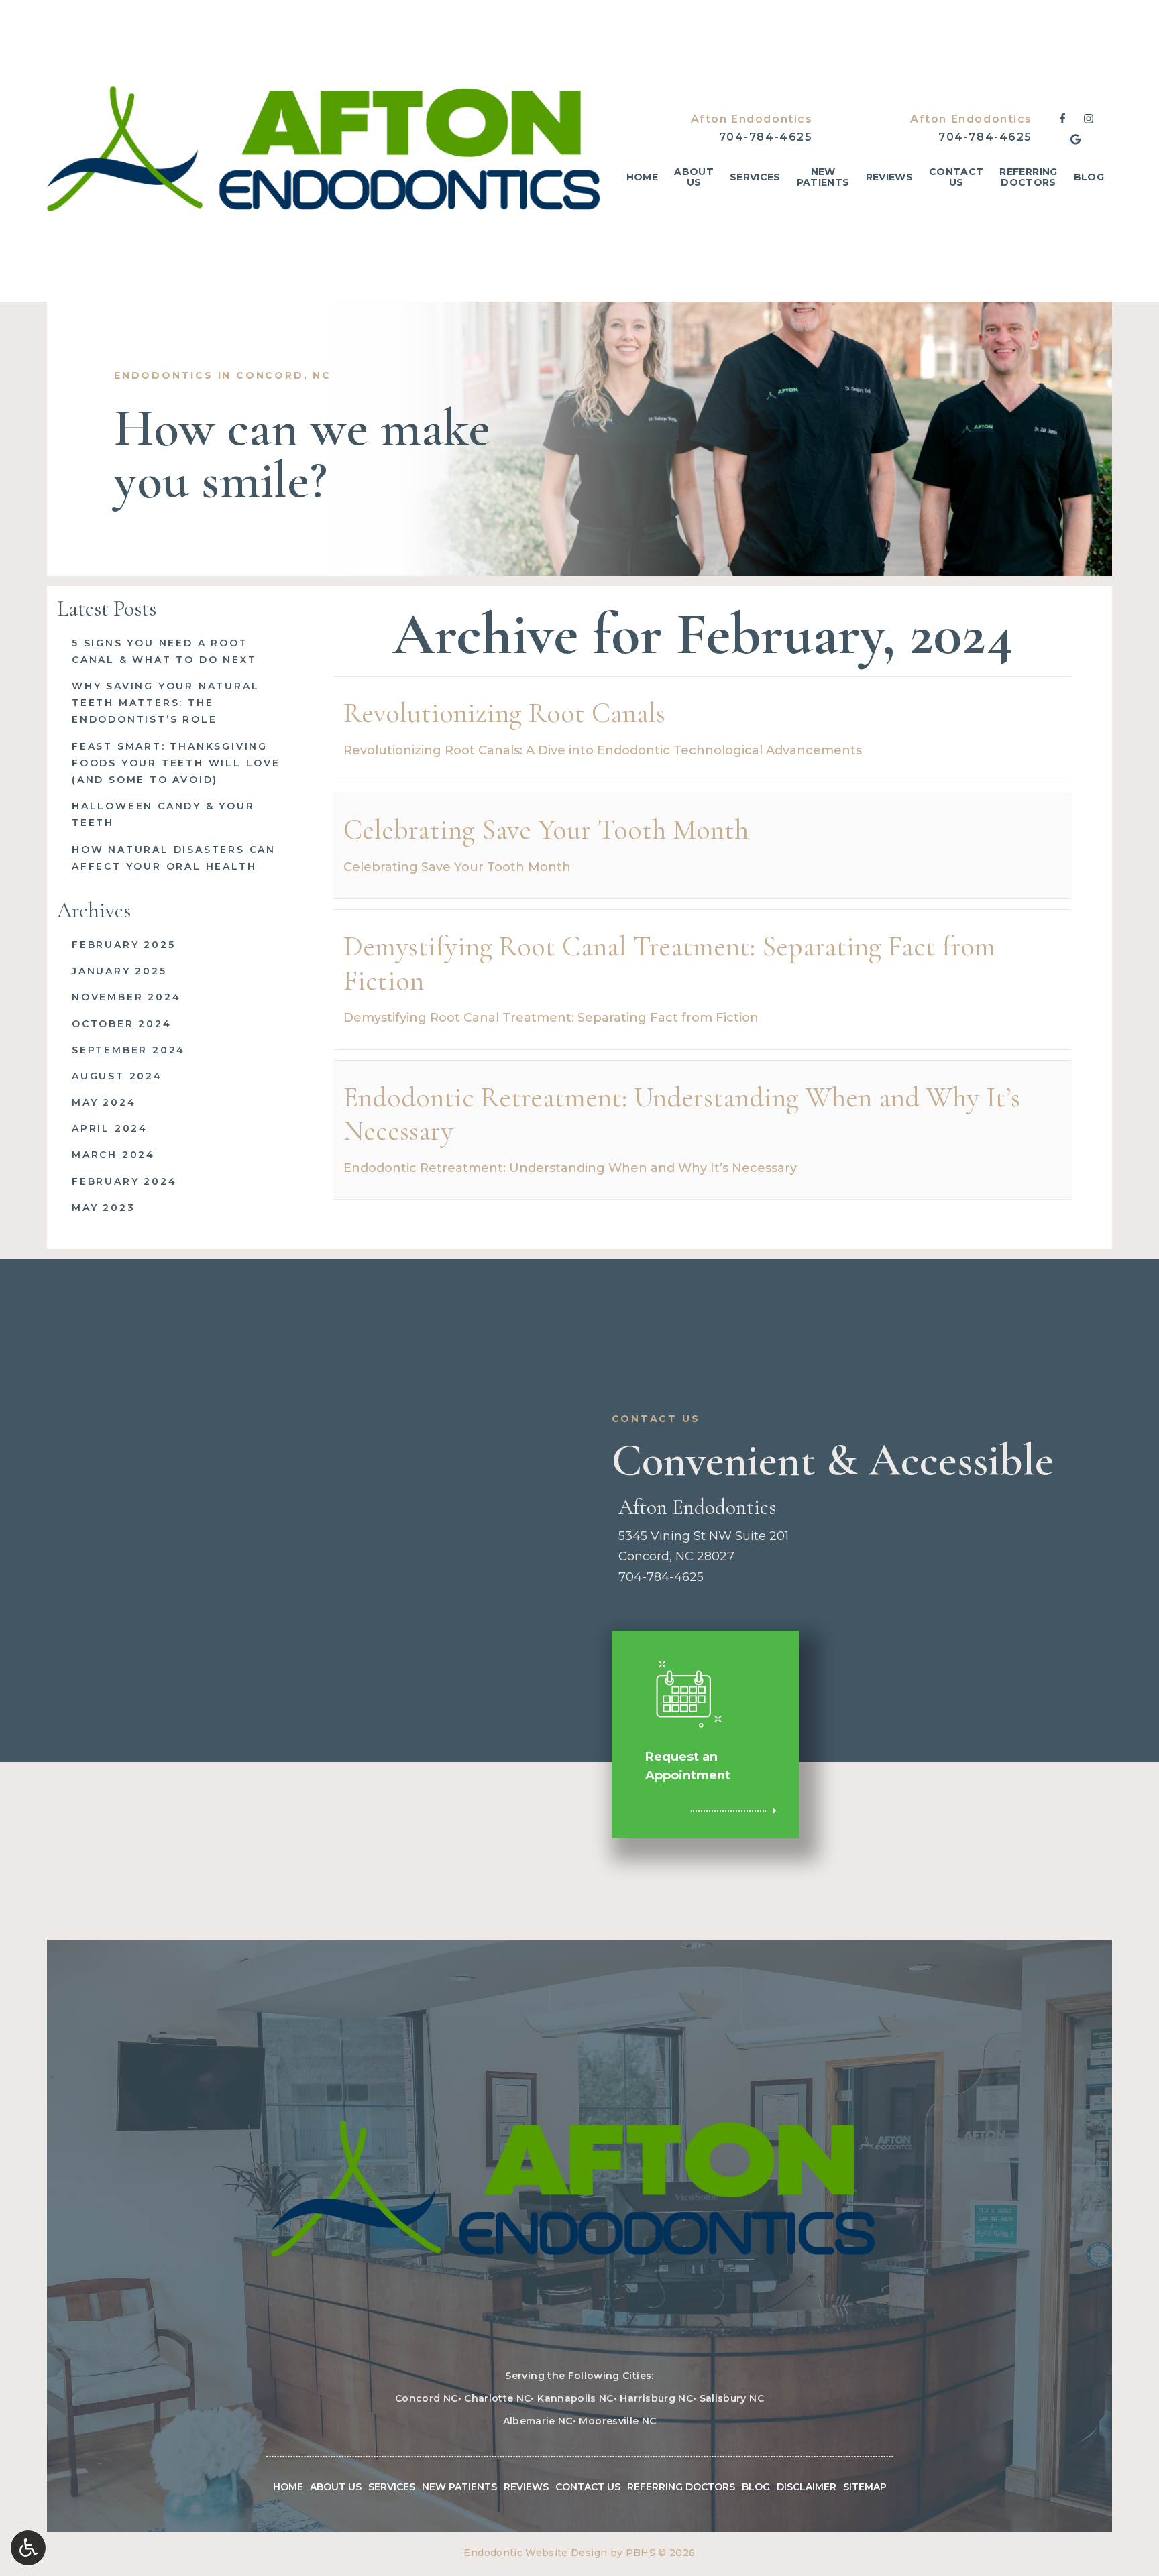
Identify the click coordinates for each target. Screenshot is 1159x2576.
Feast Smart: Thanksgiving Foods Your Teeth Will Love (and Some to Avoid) (176, 763)
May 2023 (103, 1208)
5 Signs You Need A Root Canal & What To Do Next (164, 651)
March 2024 (113, 1155)
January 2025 (119, 971)
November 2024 (126, 997)
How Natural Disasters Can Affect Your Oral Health (174, 858)
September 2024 (128, 1050)
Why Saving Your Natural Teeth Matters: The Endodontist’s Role (165, 703)
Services (755, 177)
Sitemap (865, 2487)
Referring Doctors (681, 2487)
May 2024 (104, 1102)
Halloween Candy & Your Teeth (163, 814)
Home (642, 177)
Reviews (889, 177)
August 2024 (117, 1076)
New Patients (459, 2487)
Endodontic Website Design (535, 2553)
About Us (336, 2487)
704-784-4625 (766, 137)
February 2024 (124, 1181)
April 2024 (110, 1128)
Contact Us (588, 2487)
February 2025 (123, 945)
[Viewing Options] (28, 2548)
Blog (1089, 177)
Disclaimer (807, 2487)
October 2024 (122, 1024)
